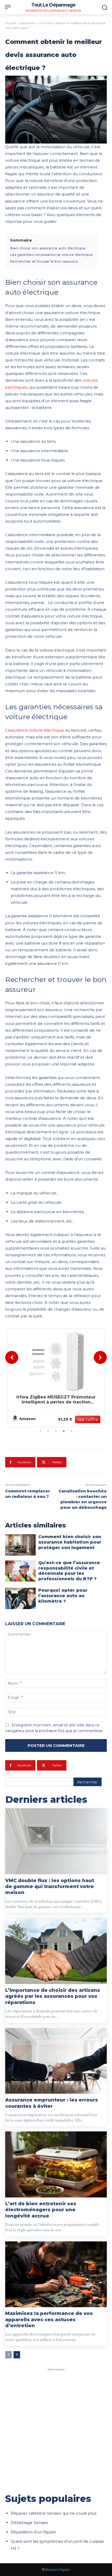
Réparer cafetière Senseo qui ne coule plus (54, 2513)
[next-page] (17, 2355)
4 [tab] (64, 1431)
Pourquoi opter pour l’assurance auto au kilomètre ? (63, 1596)
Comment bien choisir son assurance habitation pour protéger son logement (70, 1542)
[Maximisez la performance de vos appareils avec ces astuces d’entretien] (56, 2274)
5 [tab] (72, 1431)
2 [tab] (48, 1431)
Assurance (27, 23)
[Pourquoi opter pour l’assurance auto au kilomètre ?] (20, 1598)
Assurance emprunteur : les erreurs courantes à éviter (52, 2103)
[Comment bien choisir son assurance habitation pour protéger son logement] (20, 1545)
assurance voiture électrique (36, 730)
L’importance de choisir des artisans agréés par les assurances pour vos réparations (53, 1996)
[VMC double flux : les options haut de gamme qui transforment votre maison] (56, 1841)
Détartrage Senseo (29, 2523)
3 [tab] (56, 1431)
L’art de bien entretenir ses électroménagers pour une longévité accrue (41, 2210)
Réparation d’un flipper (33, 2532)
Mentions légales (58, 2570)
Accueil (11, 23)
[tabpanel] (56, 1378)
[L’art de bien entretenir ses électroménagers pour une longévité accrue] (56, 2164)
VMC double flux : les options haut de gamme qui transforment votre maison (50, 1887)
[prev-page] (8, 2355)
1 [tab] (40, 1431)
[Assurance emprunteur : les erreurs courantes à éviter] (56, 2061)
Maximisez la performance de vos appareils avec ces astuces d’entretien (49, 2320)
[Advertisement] (56, 2428)
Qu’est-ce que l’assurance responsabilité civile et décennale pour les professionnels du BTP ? (69, 1571)
